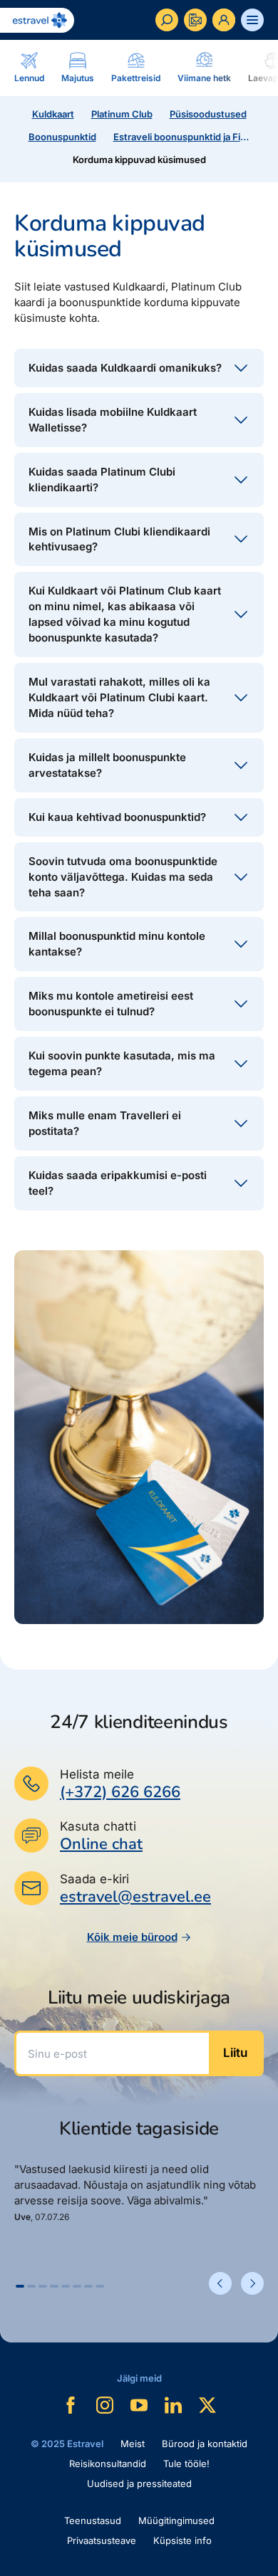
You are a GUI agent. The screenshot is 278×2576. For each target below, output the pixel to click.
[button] (20, 2286)
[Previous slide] (220, 2283)
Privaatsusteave (102, 2540)
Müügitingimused (176, 2520)
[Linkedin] (173, 2405)
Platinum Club (122, 114)
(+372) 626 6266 (120, 1792)
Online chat (101, 1844)
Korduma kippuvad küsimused (139, 159)
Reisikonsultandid (108, 2464)
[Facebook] (71, 2405)
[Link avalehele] (37, 20)
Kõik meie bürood (132, 1937)
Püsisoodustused (208, 114)
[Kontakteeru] (195, 20)
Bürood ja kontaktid (205, 2444)
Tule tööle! (186, 2464)
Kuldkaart (53, 114)
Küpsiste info (182, 2540)
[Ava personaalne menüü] (224, 20)
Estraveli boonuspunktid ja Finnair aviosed (185, 137)
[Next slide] (252, 2283)
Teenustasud (93, 2520)
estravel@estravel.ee (135, 1897)
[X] (207, 2405)
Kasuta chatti (98, 1826)
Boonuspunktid (62, 137)
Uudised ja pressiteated (139, 2483)
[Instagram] (105, 2405)
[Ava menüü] (252, 20)
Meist (133, 2444)
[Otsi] (167, 20)
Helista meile (97, 1774)
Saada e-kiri (94, 1879)
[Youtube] (139, 2405)
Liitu (235, 2053)
